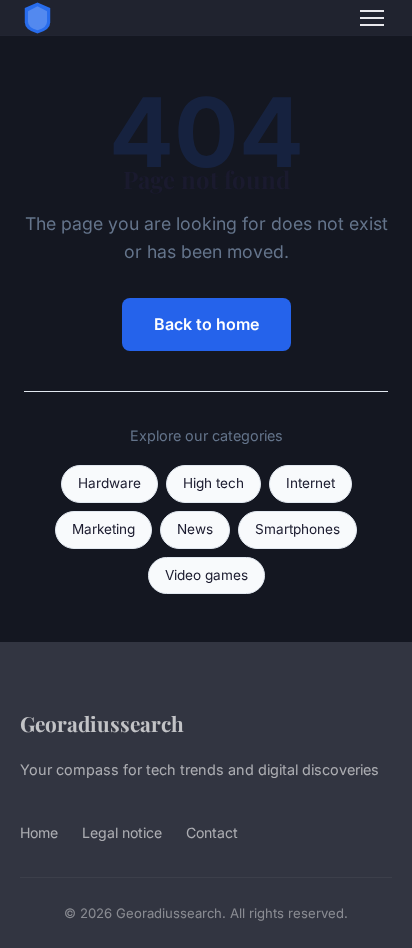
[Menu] (372, 18)
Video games (206, 575)
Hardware (109, 483)
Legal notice (122, 832)
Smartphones (297, 529)
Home (39, 832)
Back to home (206, 324)
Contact (212, 832)
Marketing (103, 529)
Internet (310, 483)
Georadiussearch (102, 723)
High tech (213, 483)
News (195, 529)
